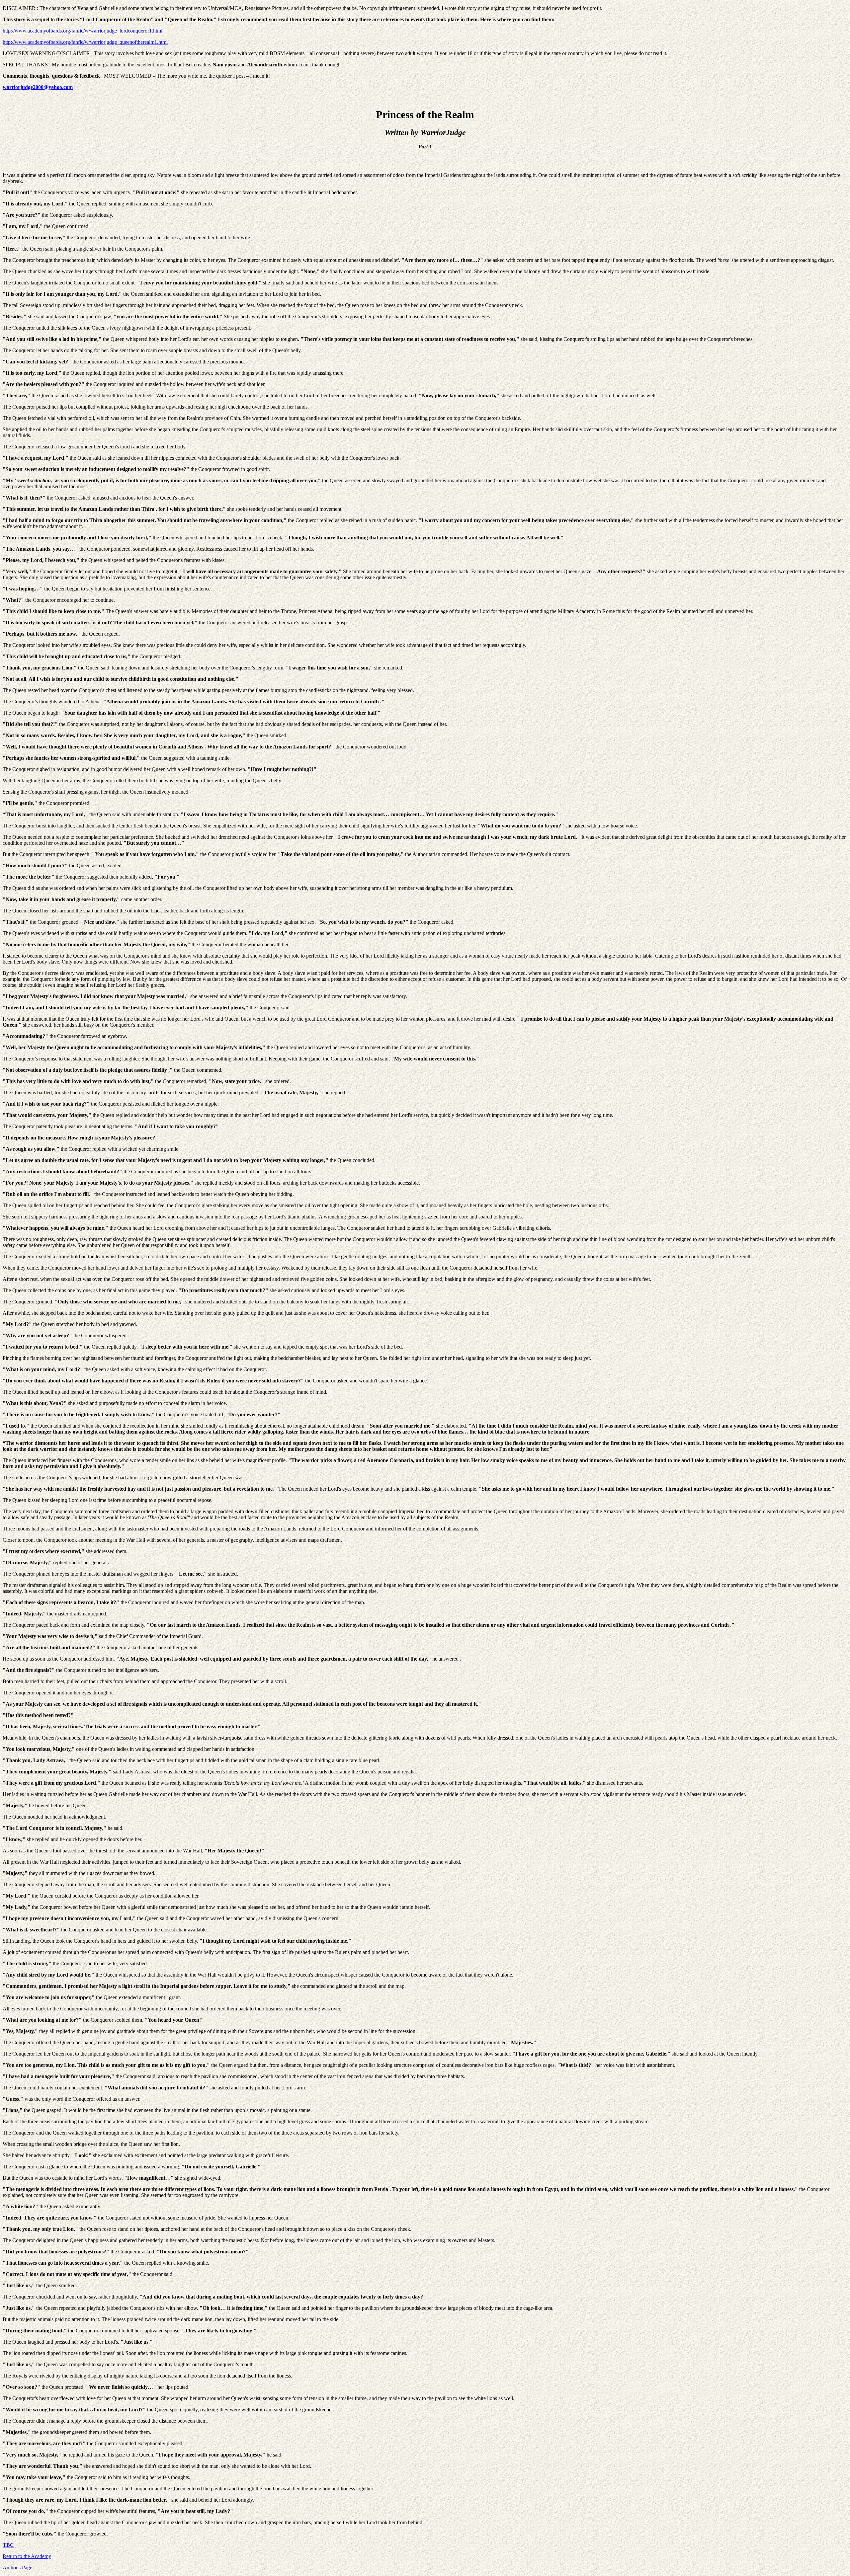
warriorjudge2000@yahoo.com (38, 87)
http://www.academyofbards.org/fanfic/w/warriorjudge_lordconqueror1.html (83, 31)
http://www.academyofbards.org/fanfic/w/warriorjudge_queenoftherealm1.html (85, 42)
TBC (8, 2545)
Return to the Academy (27, 2556)
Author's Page (17, 2568)
